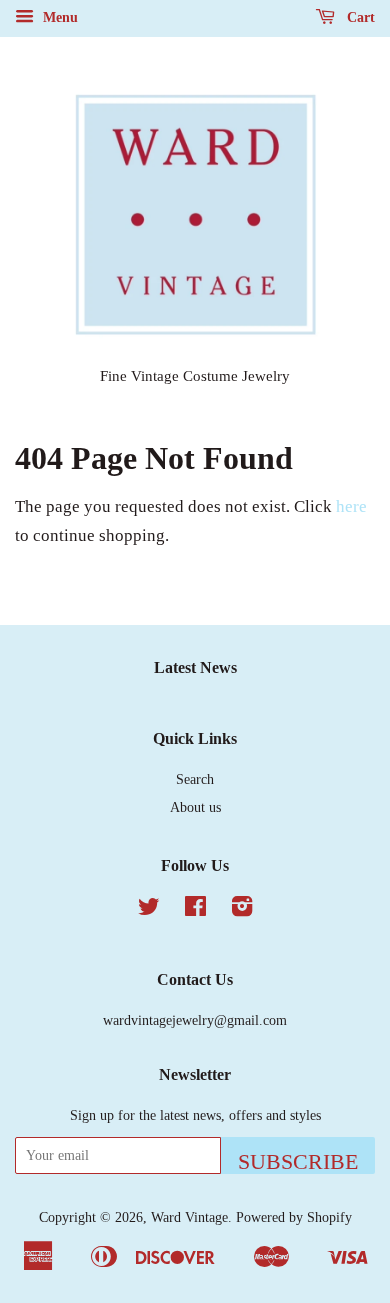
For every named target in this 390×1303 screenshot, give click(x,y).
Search (195, 779)
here (351, 506)
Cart (359, 17)
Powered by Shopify (294, 1217)
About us (195, 807)
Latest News (195, 667)
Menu (58, 17)
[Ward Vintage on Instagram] (242, 910)
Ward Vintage (189, 1217)
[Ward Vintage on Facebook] (195, 910)
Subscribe (298, 1161)
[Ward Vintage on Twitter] (149, 910)
